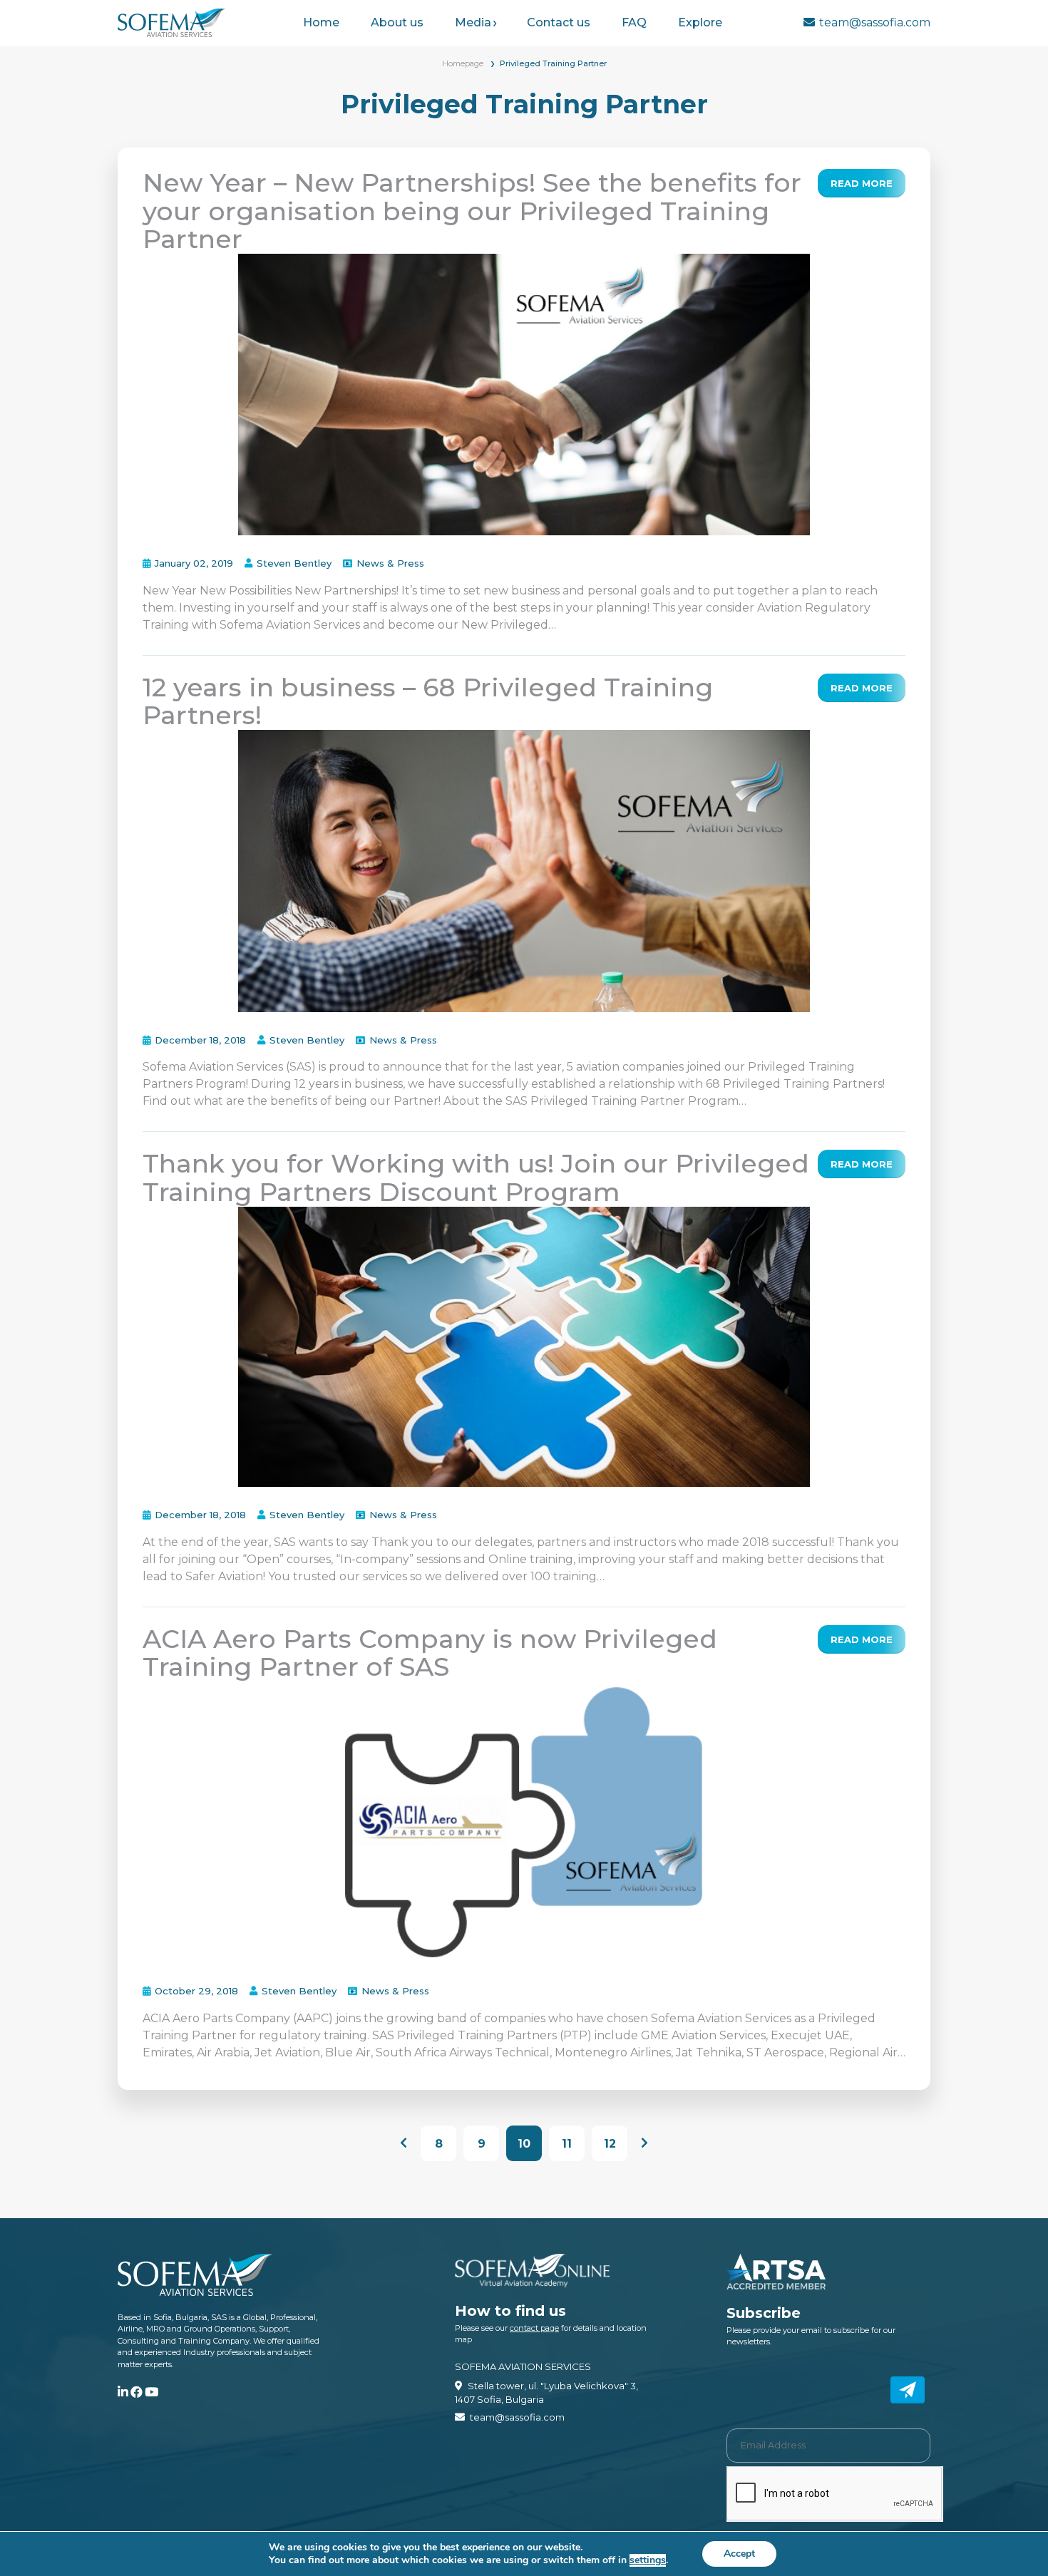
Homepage (463, 63)
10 (524, 2144)
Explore (700, 22)
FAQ (634, 22)
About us (397, 22)
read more (862, 183)
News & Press (390, 563)
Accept (739, 2554)
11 (567, 2144)
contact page (534, 2328)
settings (648, 2560)
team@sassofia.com (875, 22)
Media (473, 22)
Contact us (559, 22)
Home (321, 22)
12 (610, 2144)
